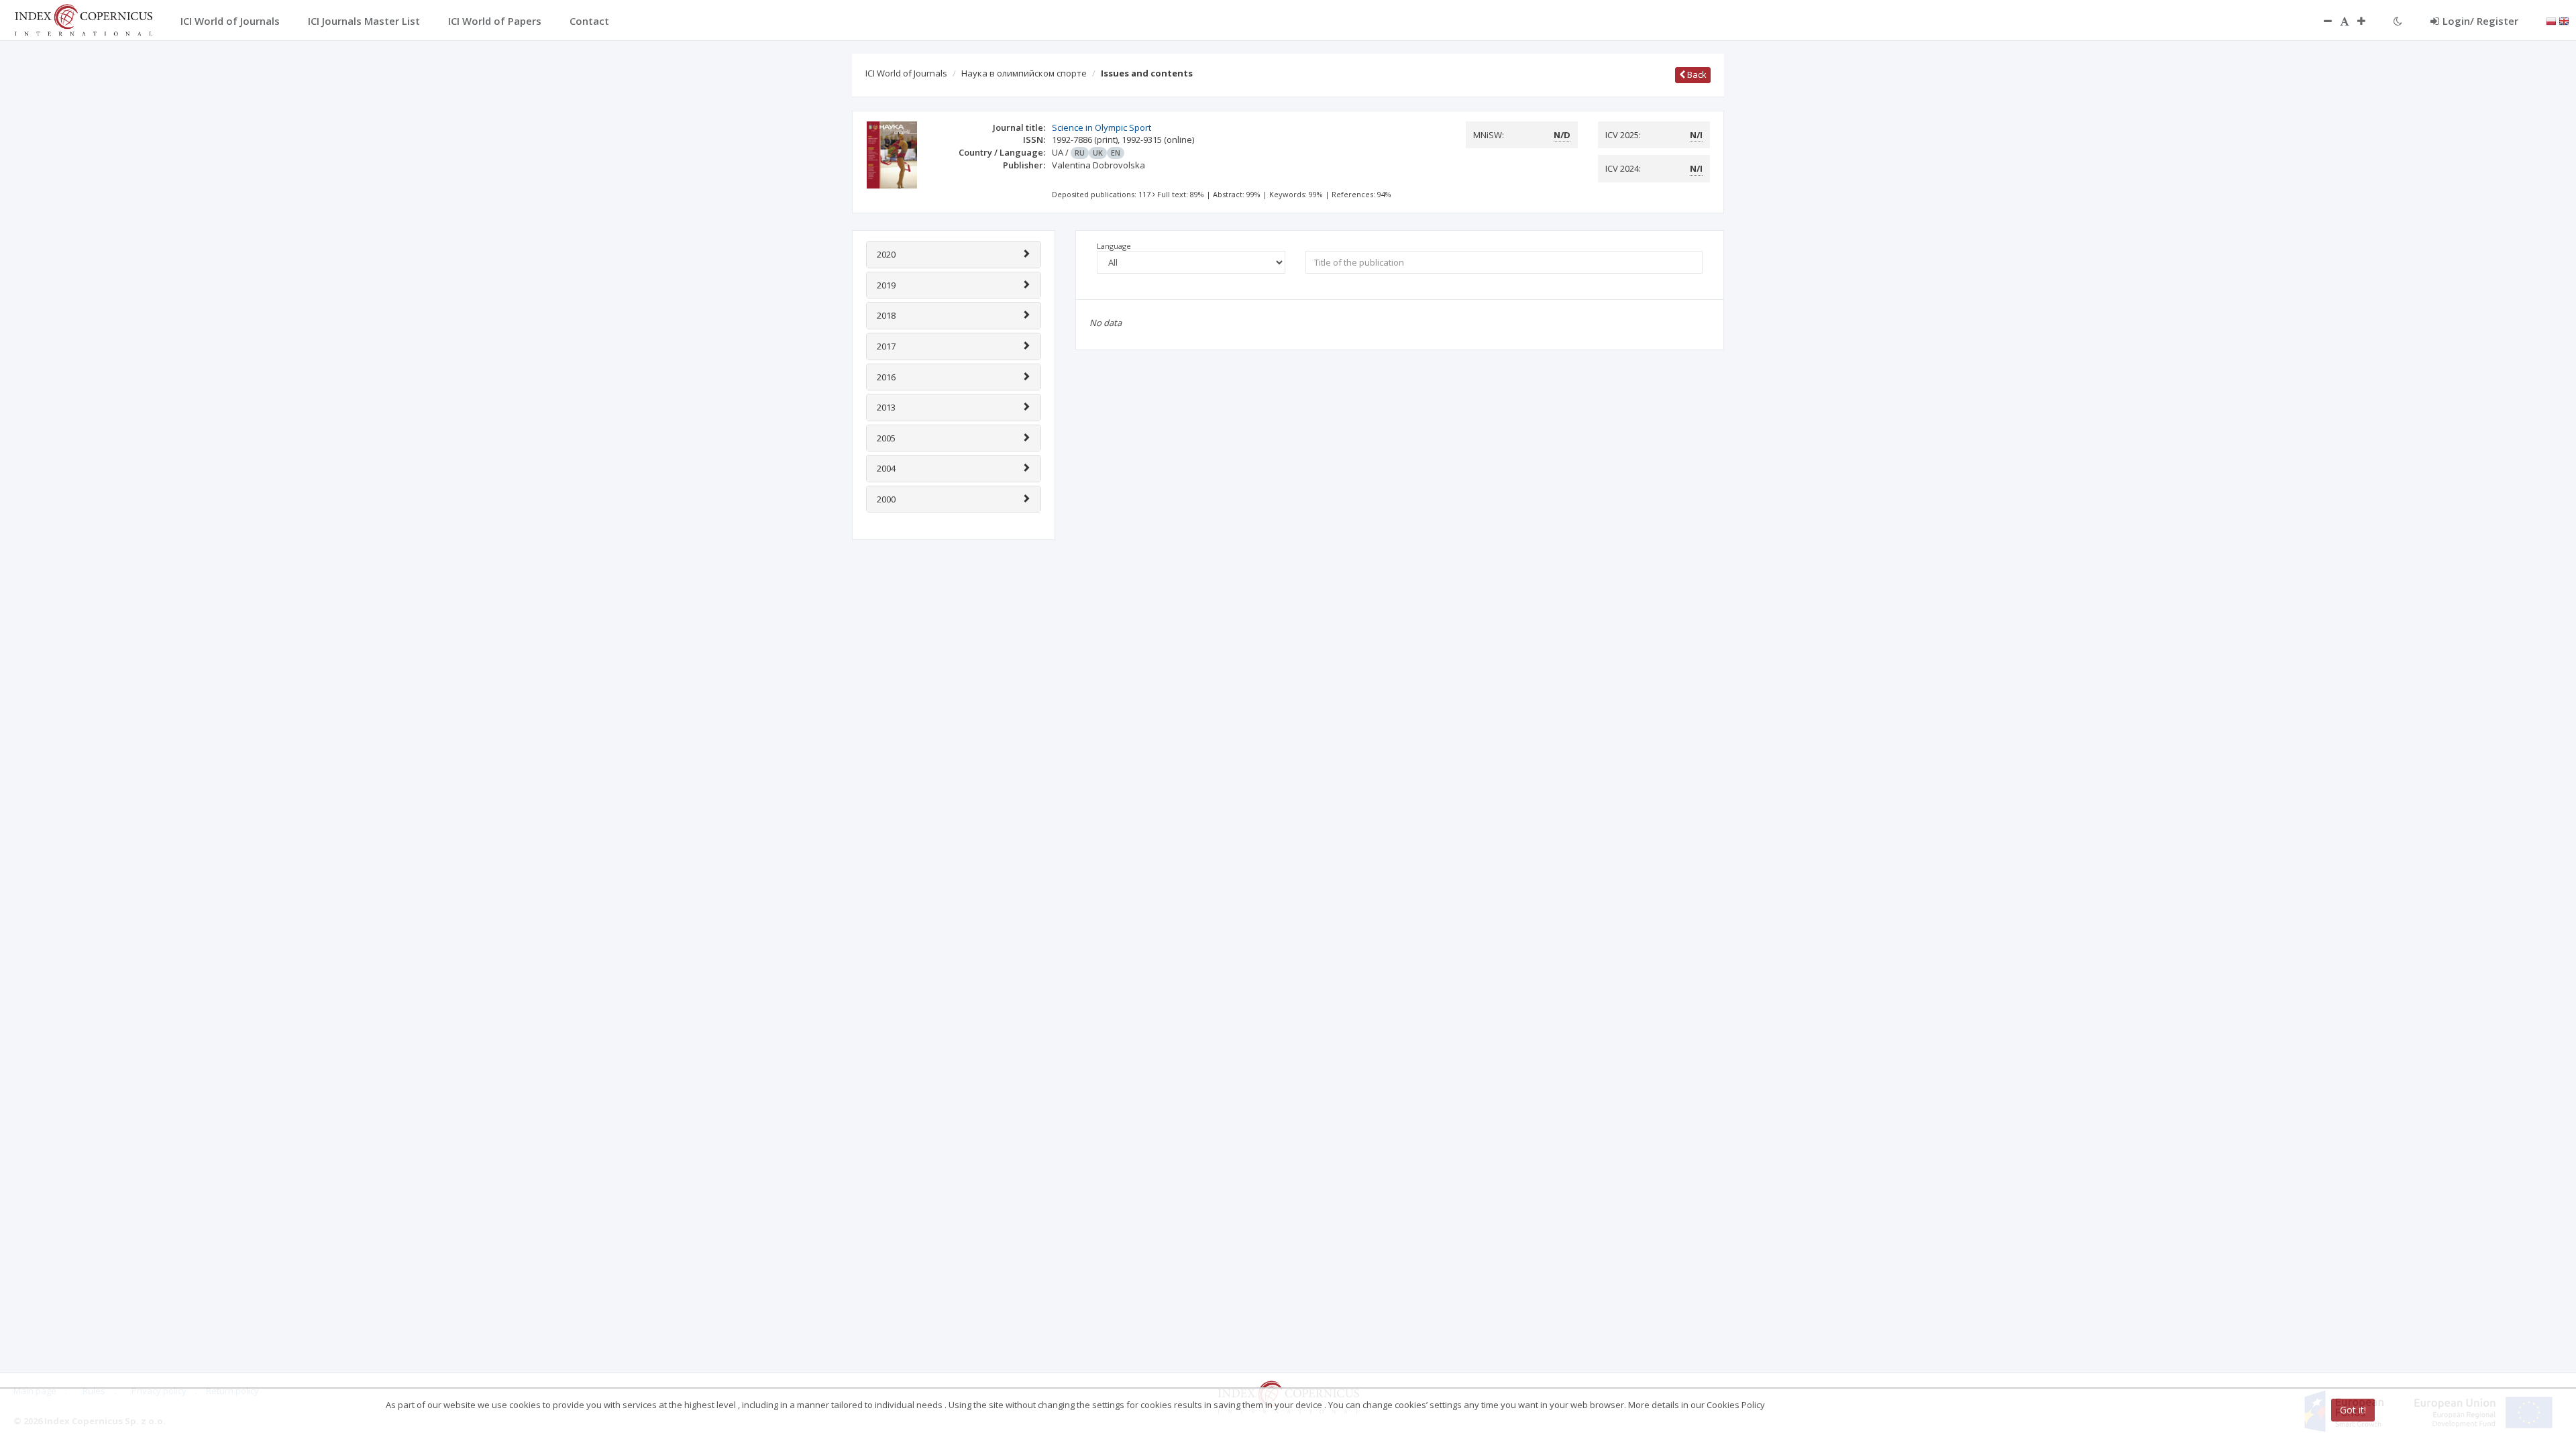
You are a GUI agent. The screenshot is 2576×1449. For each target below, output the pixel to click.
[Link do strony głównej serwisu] (83, 19)
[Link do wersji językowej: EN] (2564, 20)
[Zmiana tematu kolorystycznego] (2398, 21)
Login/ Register (2480, 21)
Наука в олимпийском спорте (1024, 73)
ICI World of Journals (906, 73)
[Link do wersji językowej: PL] (2551, 20)
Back (1696, 74)
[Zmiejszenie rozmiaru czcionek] (2321, 21)
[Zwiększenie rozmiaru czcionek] (2368, 21)
